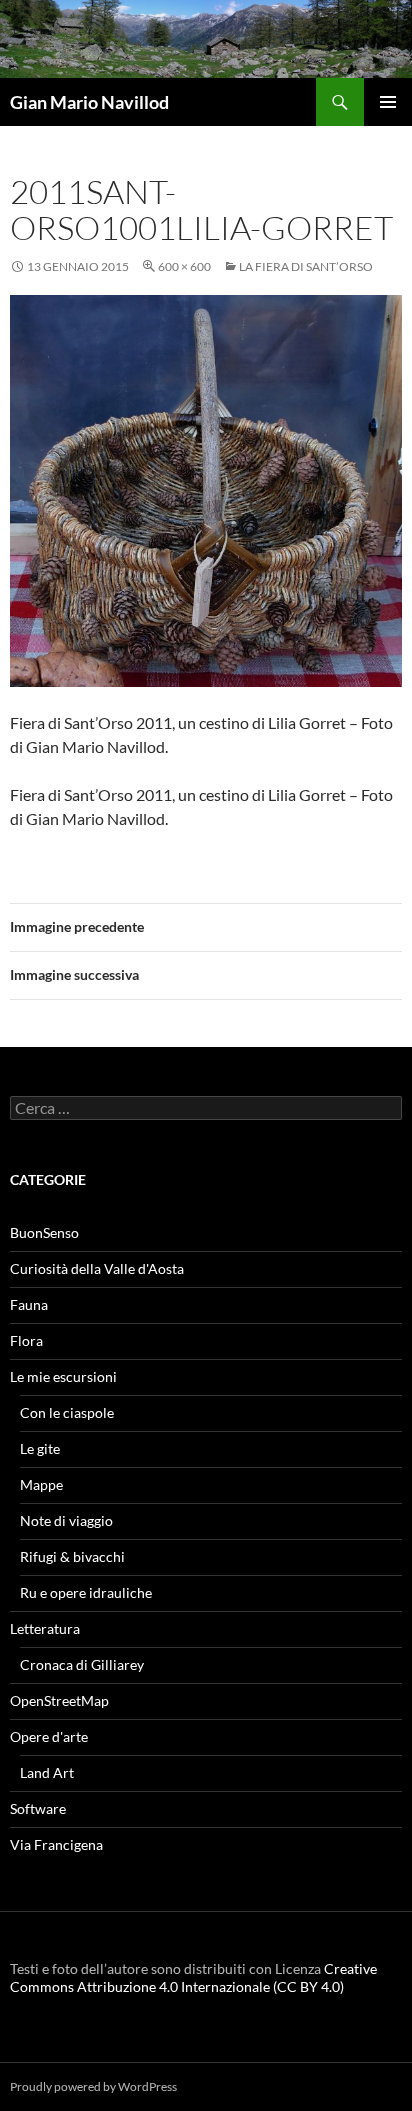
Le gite (40, 1448)
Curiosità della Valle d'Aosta (97, 1268)
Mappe (41, 1484)
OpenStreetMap (59, 1700)
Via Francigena (56, 1844)
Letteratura (45, 1628)
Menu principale (388, 102)
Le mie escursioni (63, 1376)
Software (38, 1808)
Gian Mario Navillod (89, 102)
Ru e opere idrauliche (86, 1592)
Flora (26, 1340)
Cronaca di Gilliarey (82, 1664)
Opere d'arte (49, 1736)
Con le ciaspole (67, 1412)
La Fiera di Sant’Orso (306, 266)
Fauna (29, 1304)
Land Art (47, 1772)
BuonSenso (44, 1232)
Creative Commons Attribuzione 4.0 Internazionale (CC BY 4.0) (193, 1977)
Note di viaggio (66, 1520)
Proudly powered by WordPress (93, 2086)
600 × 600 (184, 266)
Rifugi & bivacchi (72, 1556)
